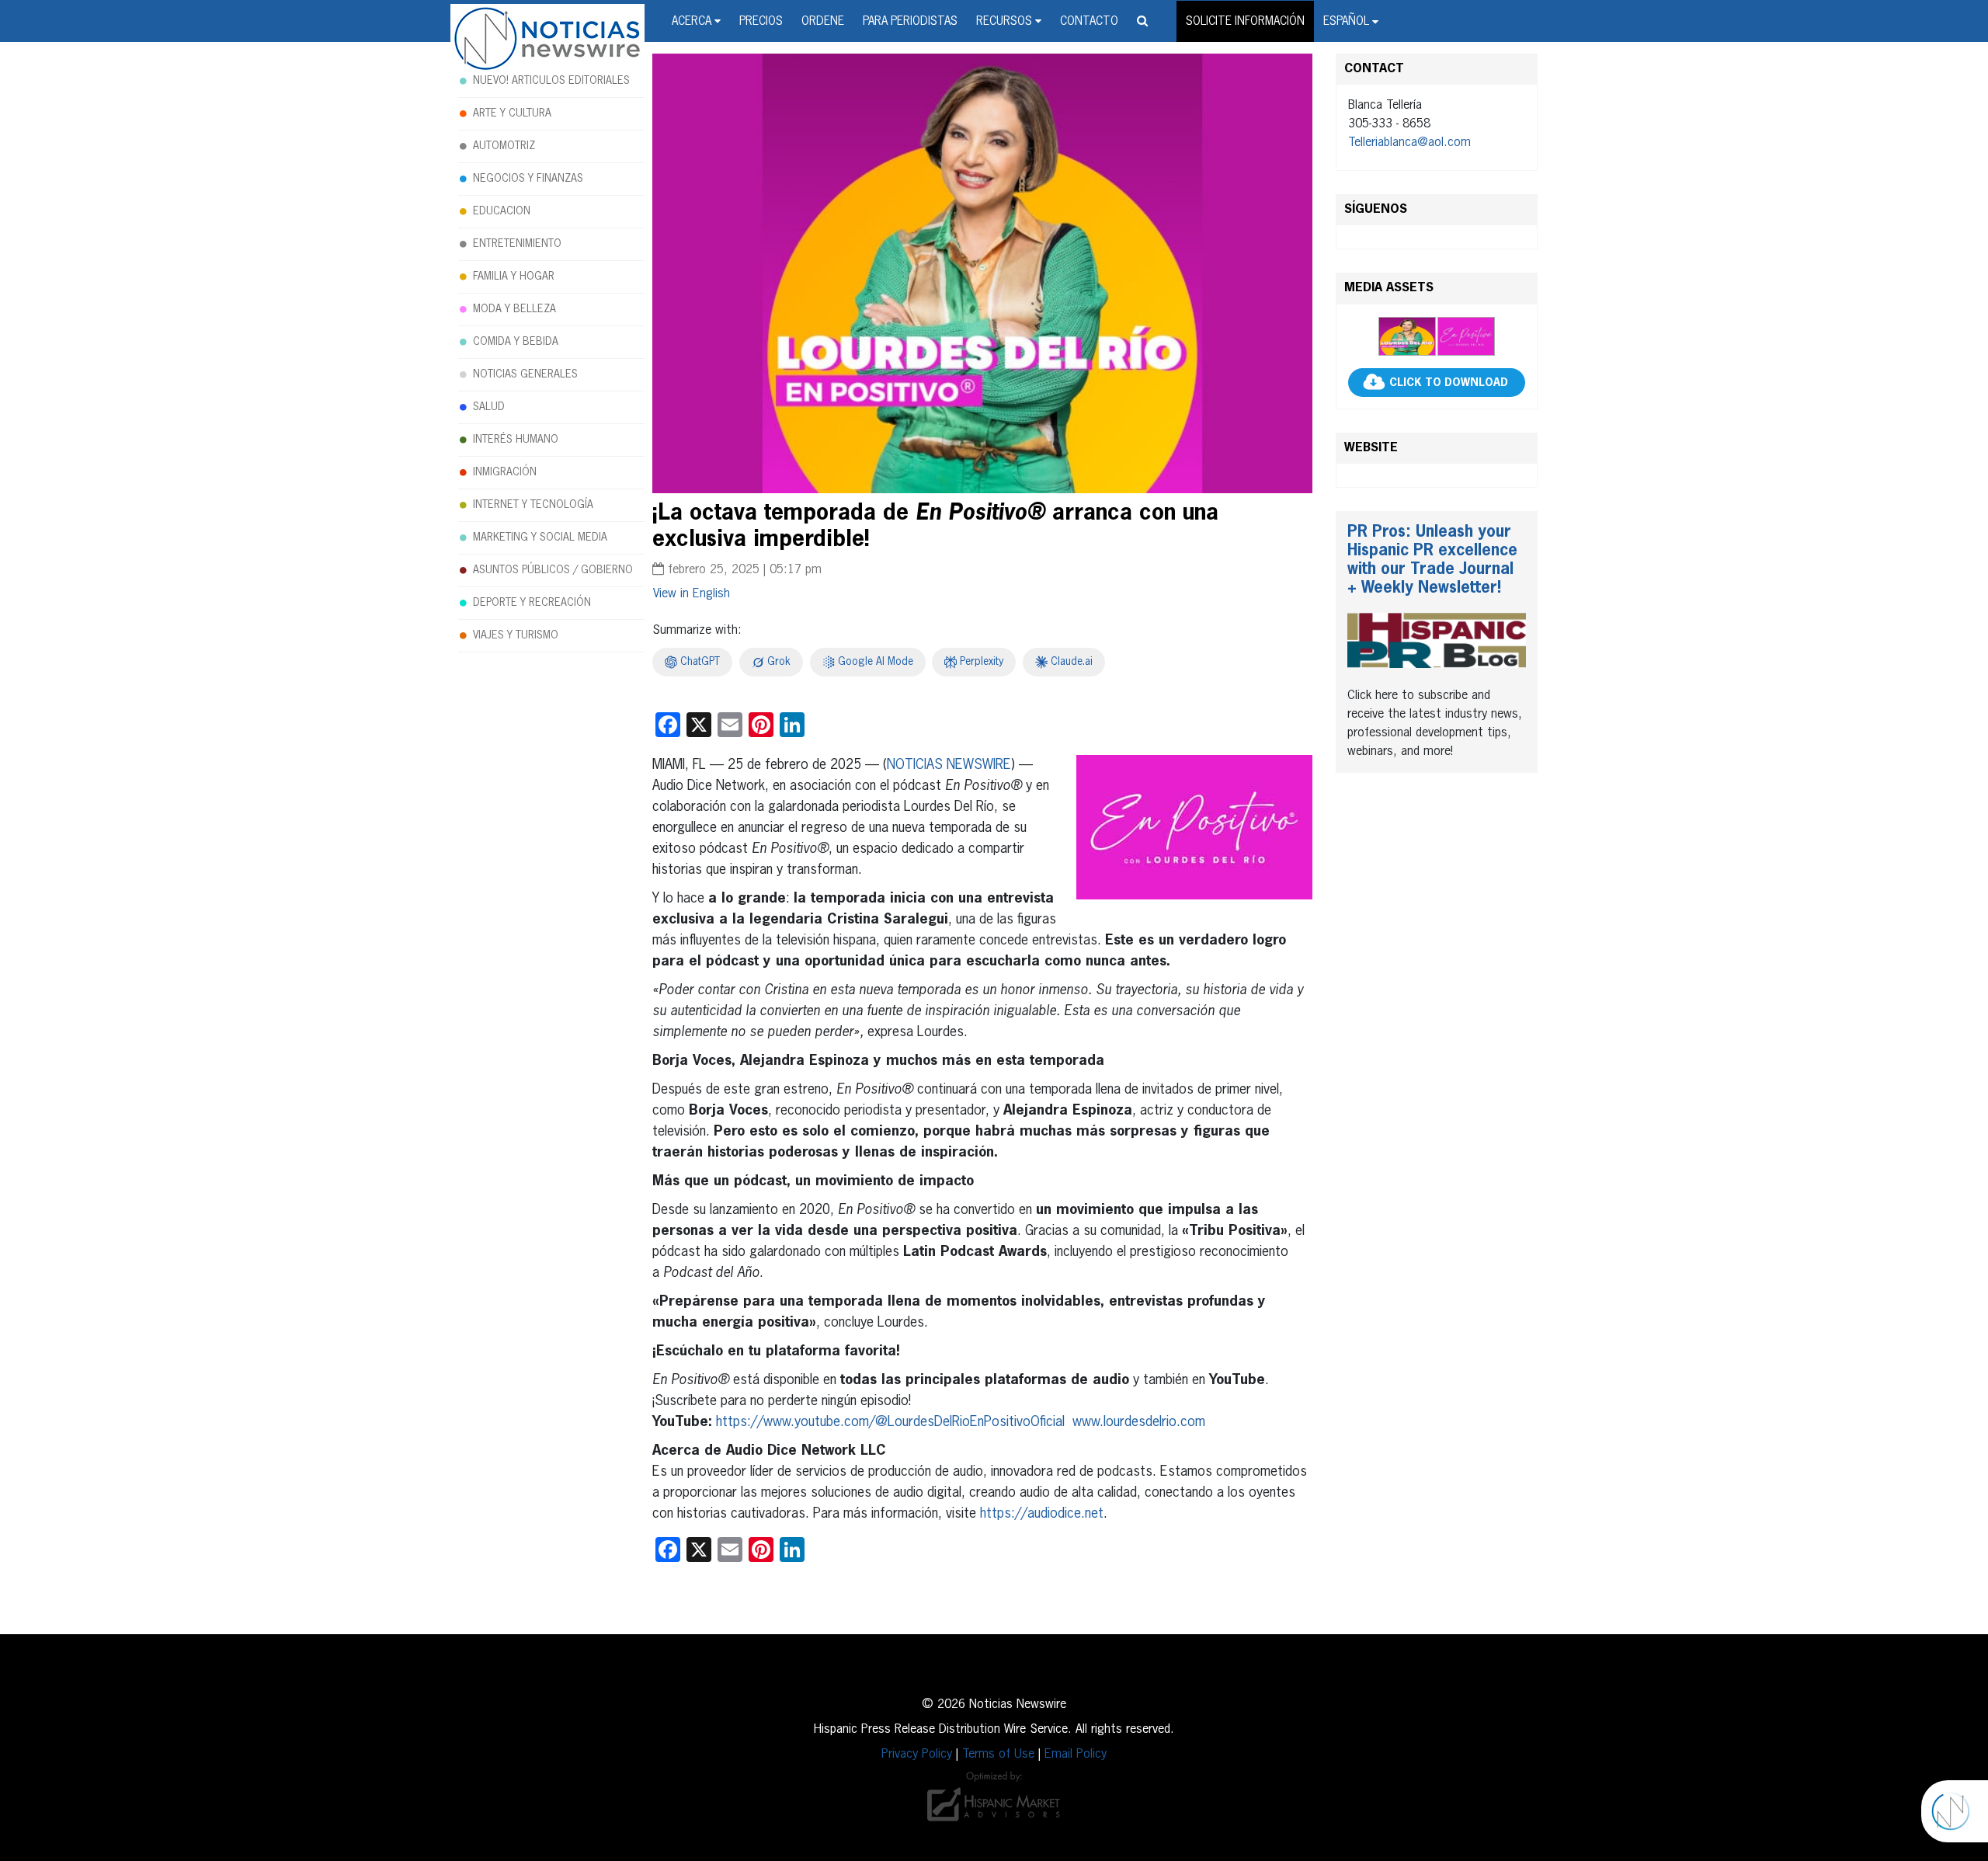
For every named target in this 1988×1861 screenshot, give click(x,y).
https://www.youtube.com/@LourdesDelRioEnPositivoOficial (890, 1422)
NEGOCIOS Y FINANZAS (528, 179)
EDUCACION (502, 211)
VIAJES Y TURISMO (516, 635)
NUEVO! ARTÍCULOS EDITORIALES (551, 81)
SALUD (489, 407)
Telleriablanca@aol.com (1409, 143)
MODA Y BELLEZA (514, 309)
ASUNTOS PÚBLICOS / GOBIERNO (553, 570)
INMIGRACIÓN (505, 472)
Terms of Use (998, 1755)
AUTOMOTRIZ (504, 146)
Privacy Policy (917, 1755)
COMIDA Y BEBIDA (516, 342)
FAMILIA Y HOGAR (514, 277)
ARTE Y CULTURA (512, 113)
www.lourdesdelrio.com (1139, 1422)
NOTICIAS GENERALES (525, 374)
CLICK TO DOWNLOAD (1449, 383)
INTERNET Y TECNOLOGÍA (533, 505)
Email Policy (1076, 1755)
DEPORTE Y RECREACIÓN (532, 603)
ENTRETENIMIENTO (517, 244)
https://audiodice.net (1042, 1514)
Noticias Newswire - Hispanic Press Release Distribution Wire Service (547, 40)
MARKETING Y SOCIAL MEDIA (540, 537)
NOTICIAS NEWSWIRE (949, 765)
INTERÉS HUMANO (516, 440)
